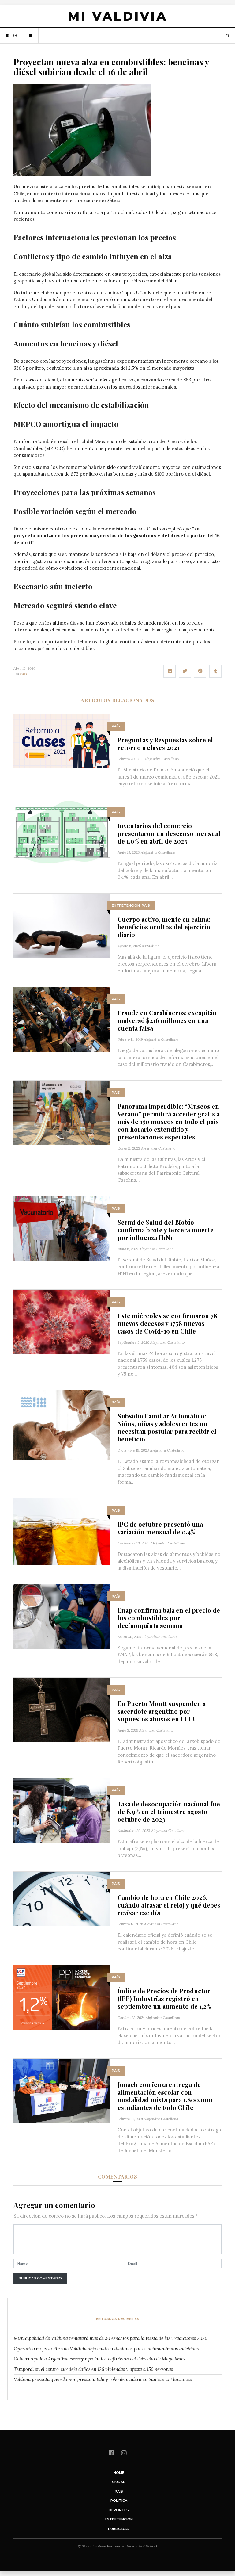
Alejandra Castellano (162, 759)
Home (119, 2473)
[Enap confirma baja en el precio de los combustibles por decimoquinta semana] (62, 1616)
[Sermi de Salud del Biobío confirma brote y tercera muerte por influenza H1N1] (62, 1228)
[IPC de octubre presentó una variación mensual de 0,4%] (62, 1531)
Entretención (126, 905)
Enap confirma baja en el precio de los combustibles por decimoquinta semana (169, 1618)
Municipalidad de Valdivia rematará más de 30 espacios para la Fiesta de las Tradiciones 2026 (110, 2338)
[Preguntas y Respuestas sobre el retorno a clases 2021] (62, 740)
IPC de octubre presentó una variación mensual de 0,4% (160, 1528)
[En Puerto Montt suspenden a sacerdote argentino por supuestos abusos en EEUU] (62, 1710)
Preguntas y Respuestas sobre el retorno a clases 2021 (165, 744)
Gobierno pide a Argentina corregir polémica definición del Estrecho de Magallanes (99, 2359)
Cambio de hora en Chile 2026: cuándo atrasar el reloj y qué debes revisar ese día (169, 1905)
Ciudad (119, 2482)
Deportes (119, 2510)
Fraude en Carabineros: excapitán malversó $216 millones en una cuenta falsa (167, 1020)
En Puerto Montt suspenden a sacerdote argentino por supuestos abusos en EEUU (162, 1711)
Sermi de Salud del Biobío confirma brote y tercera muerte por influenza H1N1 (166, 1230)
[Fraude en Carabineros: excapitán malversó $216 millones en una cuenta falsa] (62, 1019)
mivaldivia (151, 946)
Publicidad (119, 2529)
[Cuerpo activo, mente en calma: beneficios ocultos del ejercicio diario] (62, 925)
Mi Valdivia (117, 16)
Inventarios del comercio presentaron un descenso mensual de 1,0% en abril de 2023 (169, 833)
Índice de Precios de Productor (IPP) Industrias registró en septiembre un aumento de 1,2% (164, 1998)
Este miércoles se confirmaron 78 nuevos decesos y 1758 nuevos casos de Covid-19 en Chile (167, 1323)
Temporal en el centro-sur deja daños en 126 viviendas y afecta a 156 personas (93, 2369)
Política (119, 2501)
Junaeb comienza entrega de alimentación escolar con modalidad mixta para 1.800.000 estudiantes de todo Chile (165, 2096)
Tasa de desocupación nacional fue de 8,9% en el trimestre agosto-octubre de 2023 (169, 1811)
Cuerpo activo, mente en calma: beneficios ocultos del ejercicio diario (164, 927)
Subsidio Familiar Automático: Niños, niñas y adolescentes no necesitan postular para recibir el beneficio (167, 1427)
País (23, 674)
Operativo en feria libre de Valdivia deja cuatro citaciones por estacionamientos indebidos (106, 2349)
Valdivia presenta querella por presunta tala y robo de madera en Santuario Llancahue (103, 2379)
